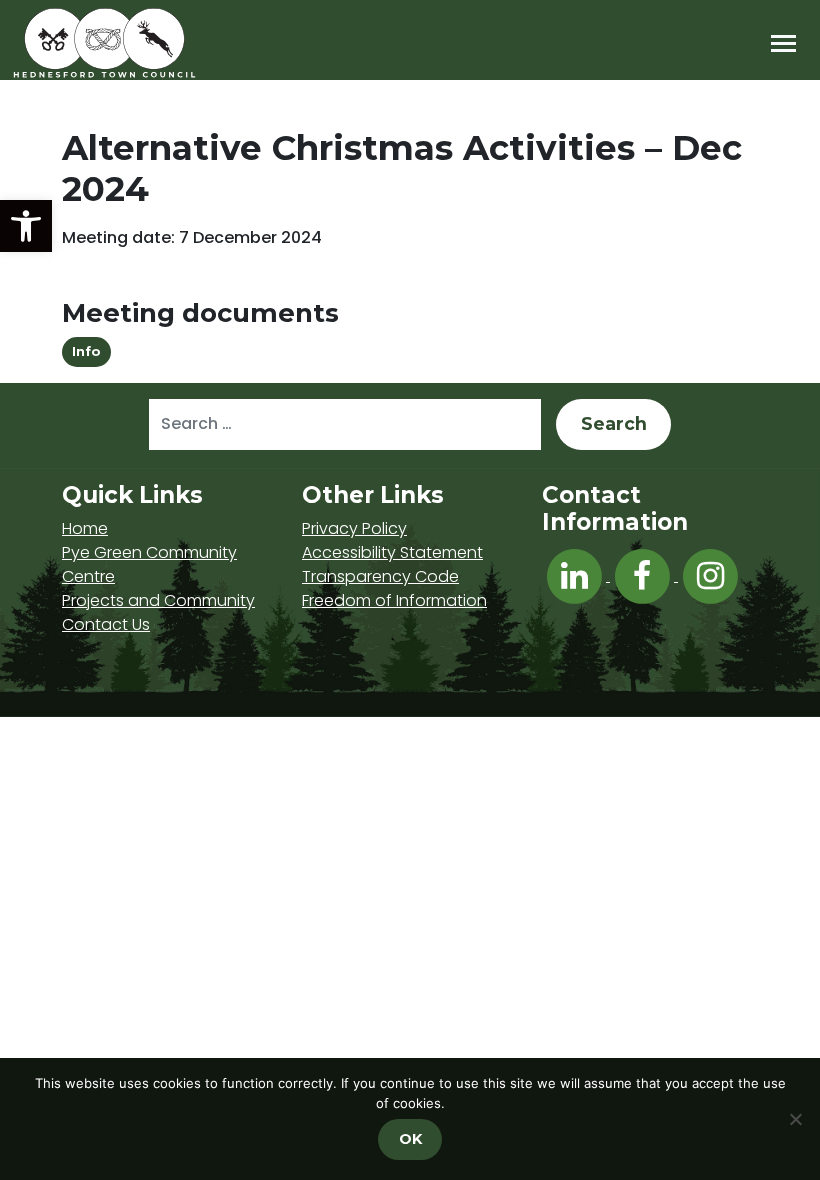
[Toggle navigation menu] (783, 43)
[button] (26, 226)
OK (410, 1139)
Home (85, 528)
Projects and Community (158, 600)
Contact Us (106, 624)
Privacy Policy (354, 528)
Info (86, 351)
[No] (795, 1119)
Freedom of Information (394, 600)
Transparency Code (380, 576)
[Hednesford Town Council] (162, 43)
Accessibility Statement (392, 552)
